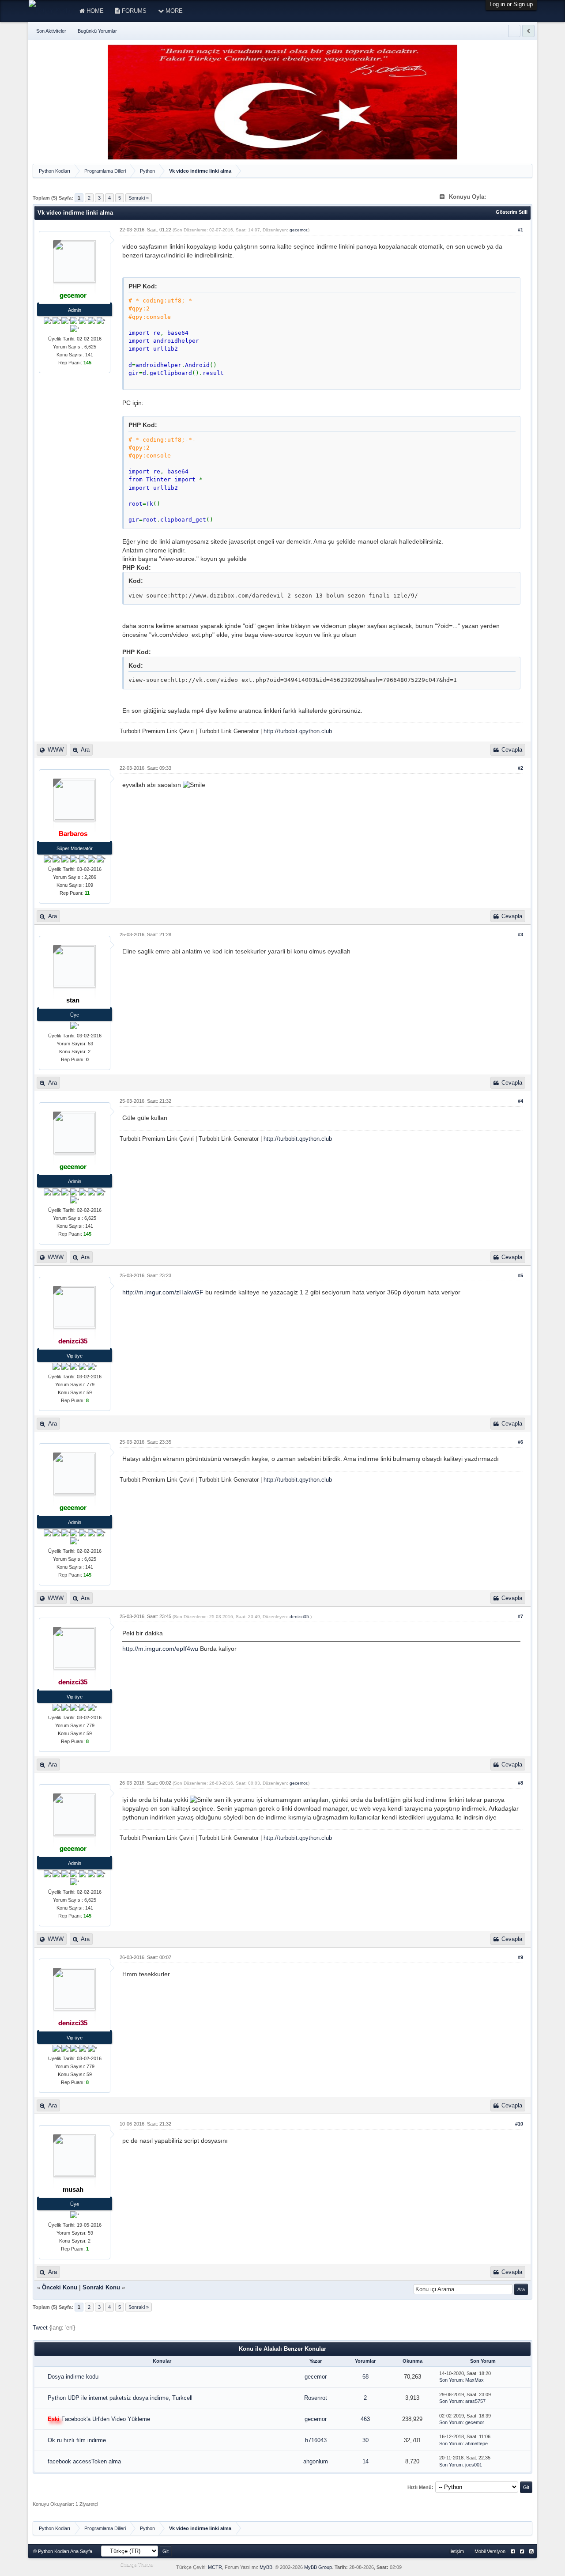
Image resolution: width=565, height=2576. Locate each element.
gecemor (298, 230)
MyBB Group (318, 2567)
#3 (520, 934)
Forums (133, 11)
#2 (520, 768)
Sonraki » (139, 198)
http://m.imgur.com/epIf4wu (160, 1649)
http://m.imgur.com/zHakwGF (163, 1292)
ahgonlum (316, 2461)
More (173, 11)
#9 (520, 1957)
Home (94, 11)
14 (365, 2461)
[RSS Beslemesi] (531, 2551)
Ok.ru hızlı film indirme (77, 2440)
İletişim (457, 2551)
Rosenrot (316, 2398)
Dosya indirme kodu (73, 2377)
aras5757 (475, 2401)
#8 (520, 1783)
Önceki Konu (60, 2287)
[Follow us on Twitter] (522, 2551)
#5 (520, 1275)
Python (147, 171)
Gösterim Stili (512, 212)
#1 (520, 230)
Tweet (40, 2328)
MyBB (266, 2567)
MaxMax (475, 2380)
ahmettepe (476, 2444)
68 (365, 2377)
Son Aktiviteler (51, 31)
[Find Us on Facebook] (513, 2551)
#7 (520, 1616)
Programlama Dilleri (105, 171)
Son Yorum (451, 2380)
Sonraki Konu (101, 2287)
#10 (519, 2124)
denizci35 (299, 1617)
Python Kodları (55, 171)
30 (365, 2440)
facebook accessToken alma (84, 2461)
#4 (520, 1101)
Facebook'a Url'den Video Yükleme (106, 2419)
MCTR (215, 2567)
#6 (520, 1442)
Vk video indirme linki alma (200, 171)
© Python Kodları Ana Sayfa (63, 2551)
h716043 (316, 2440)
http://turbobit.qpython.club (298, 731)
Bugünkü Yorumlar (97, 31)
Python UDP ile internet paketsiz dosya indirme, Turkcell (120, 2398)
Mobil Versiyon (490, 2551)
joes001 (474, 2465)
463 (365, 2419)
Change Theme (137, 2565)
